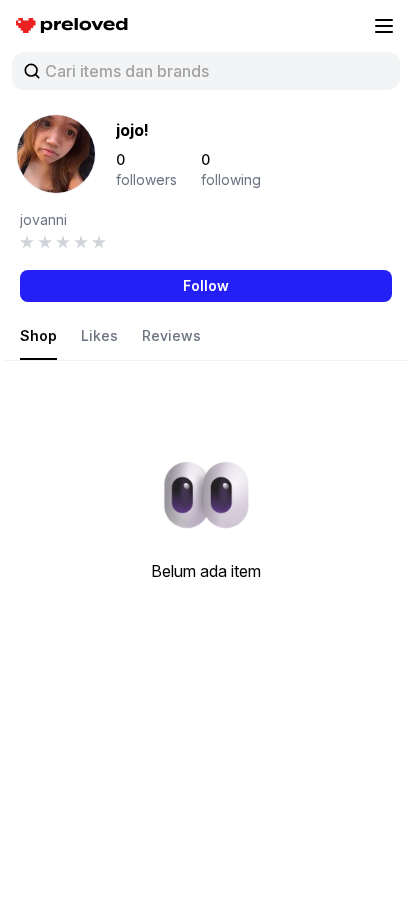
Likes (99, 335)
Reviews (171, 335)
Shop (38, 335)
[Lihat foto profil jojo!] (56, 154)
